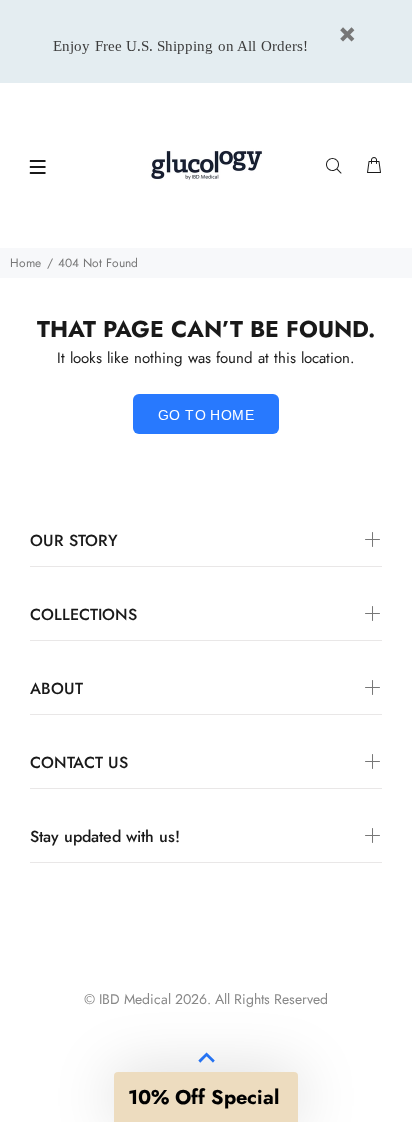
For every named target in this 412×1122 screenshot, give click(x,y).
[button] (206, 1097)
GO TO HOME (206, 415)
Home (25, 263)
